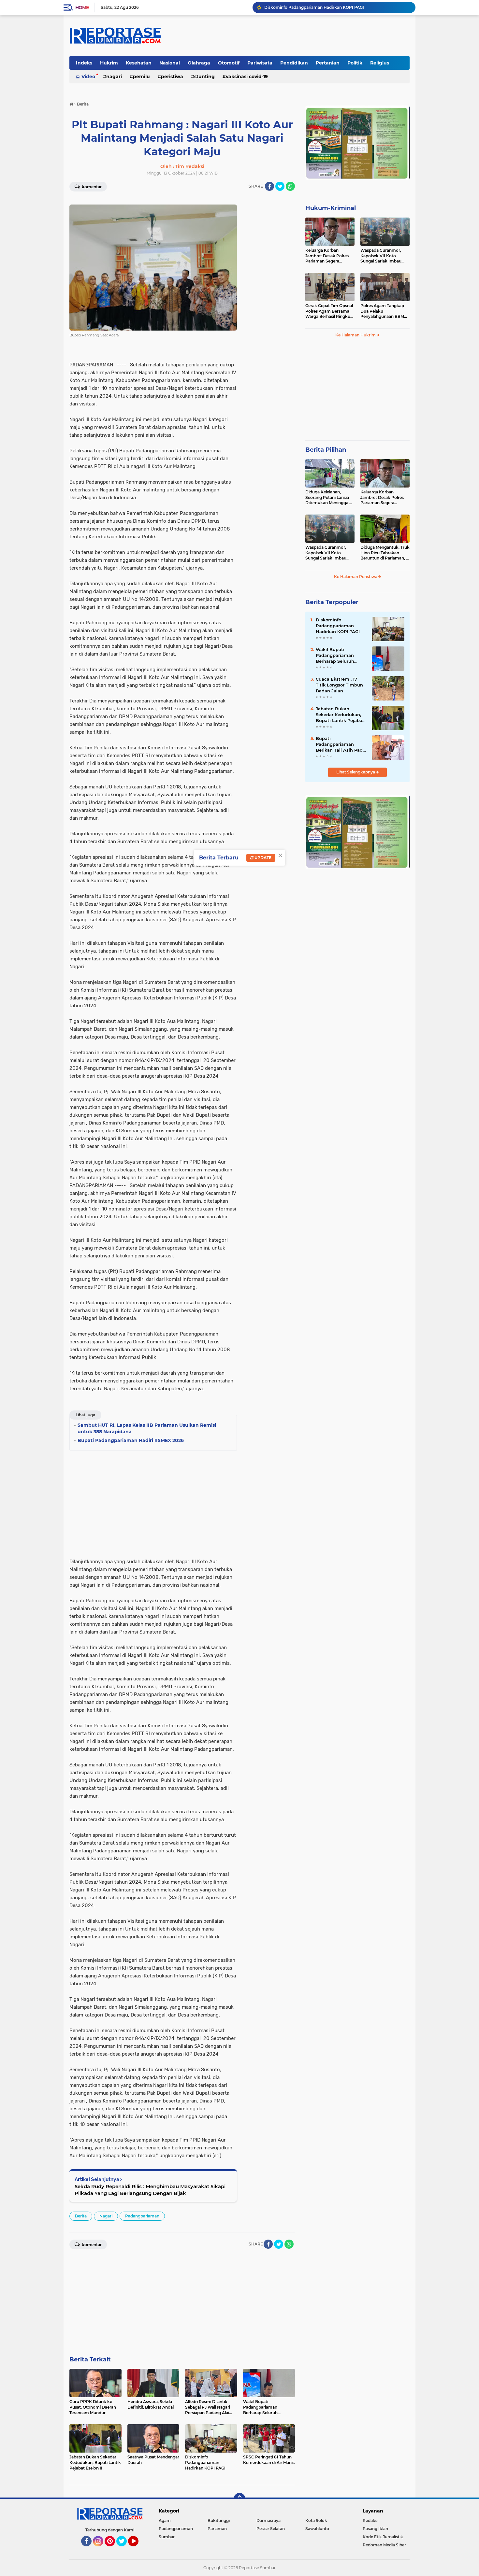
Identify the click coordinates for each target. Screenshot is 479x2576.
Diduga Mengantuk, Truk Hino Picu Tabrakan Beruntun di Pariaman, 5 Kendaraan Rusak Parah (385, 553)
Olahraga (199, 63)
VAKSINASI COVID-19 (247, 77)
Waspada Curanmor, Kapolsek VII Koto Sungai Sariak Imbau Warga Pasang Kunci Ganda (381, 256)
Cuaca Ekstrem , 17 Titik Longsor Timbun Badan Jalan (339, 685)
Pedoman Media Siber (384, 2545)
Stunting (204, 77)
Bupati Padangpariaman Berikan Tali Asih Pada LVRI (341, 744)
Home (82, 7)
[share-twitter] (280, 186)
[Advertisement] (269, 294)
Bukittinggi (219, 2520)
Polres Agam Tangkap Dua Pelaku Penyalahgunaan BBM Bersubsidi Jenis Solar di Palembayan (384, 311)
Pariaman (217, 2529)
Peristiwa (172, 77)
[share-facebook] (269, 186)
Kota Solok (316, 2520)
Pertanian (328, 63)
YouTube (138, 2549)
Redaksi (370, 2520)
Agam (165, 2520)
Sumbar (167, 2537)
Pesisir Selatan (271, 2529)
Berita (81, 2216)
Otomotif (229, 63)
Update (262, 858)
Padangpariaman (142, 2216)
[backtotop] (239, 2499)
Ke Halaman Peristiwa (356, 577)
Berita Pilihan (326, 450)
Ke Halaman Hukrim (356, 335)
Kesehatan (139, 63)
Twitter (124, 2549)
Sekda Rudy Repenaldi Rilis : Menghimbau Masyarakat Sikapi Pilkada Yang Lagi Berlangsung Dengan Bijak (150, 2190)
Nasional (170, 63)
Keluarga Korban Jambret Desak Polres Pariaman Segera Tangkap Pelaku (327, 256)
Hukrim (109, 63)
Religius (380, 63)
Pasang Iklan (375, 2529)
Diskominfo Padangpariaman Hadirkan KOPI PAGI (314, 7)
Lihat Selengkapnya (356, 772)
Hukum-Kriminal (331, 208)
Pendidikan (294, 63)
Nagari (114, 77)
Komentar (91, 187)
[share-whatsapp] (290, 186)
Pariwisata (260, 63)
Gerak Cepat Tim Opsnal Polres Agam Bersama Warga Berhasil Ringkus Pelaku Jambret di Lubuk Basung (329, 311)
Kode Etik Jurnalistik (383, 2537)
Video (88, 77)
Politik (355, 63)
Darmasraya (269, 2520)
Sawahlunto (317, 2529)
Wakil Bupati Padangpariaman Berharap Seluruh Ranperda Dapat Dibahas (335, 656)
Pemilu (141, 77)
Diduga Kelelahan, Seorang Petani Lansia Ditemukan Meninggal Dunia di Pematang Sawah (327, 498)
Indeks (84, 63)
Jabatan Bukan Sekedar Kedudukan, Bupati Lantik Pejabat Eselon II (340, 715)
